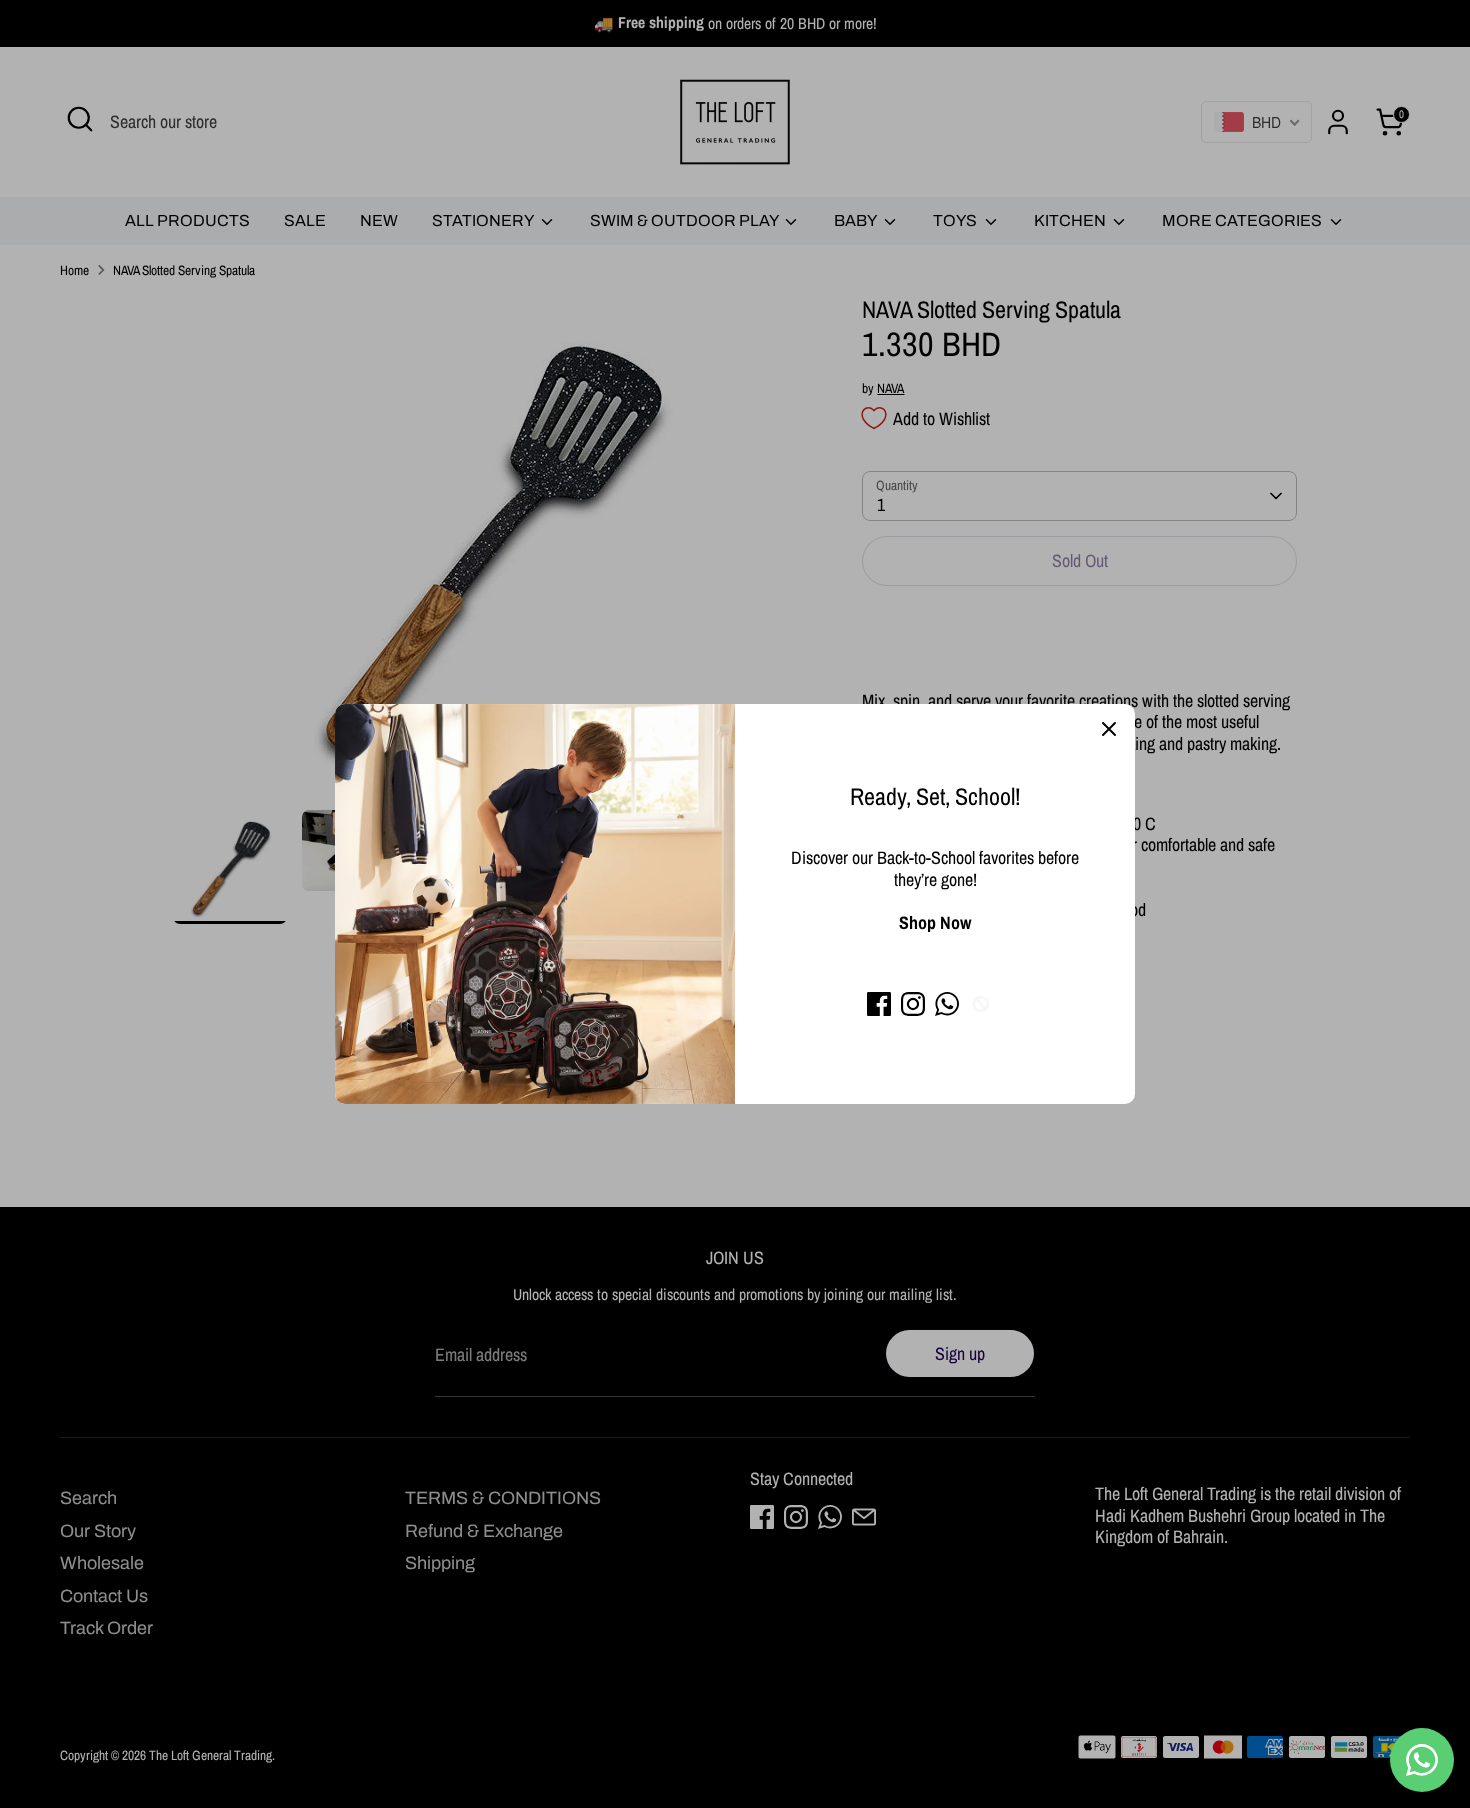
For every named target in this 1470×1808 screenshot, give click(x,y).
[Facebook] (879, 1004)
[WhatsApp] (947, 1004)
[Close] (1109, 730)
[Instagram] (913, 1004)
